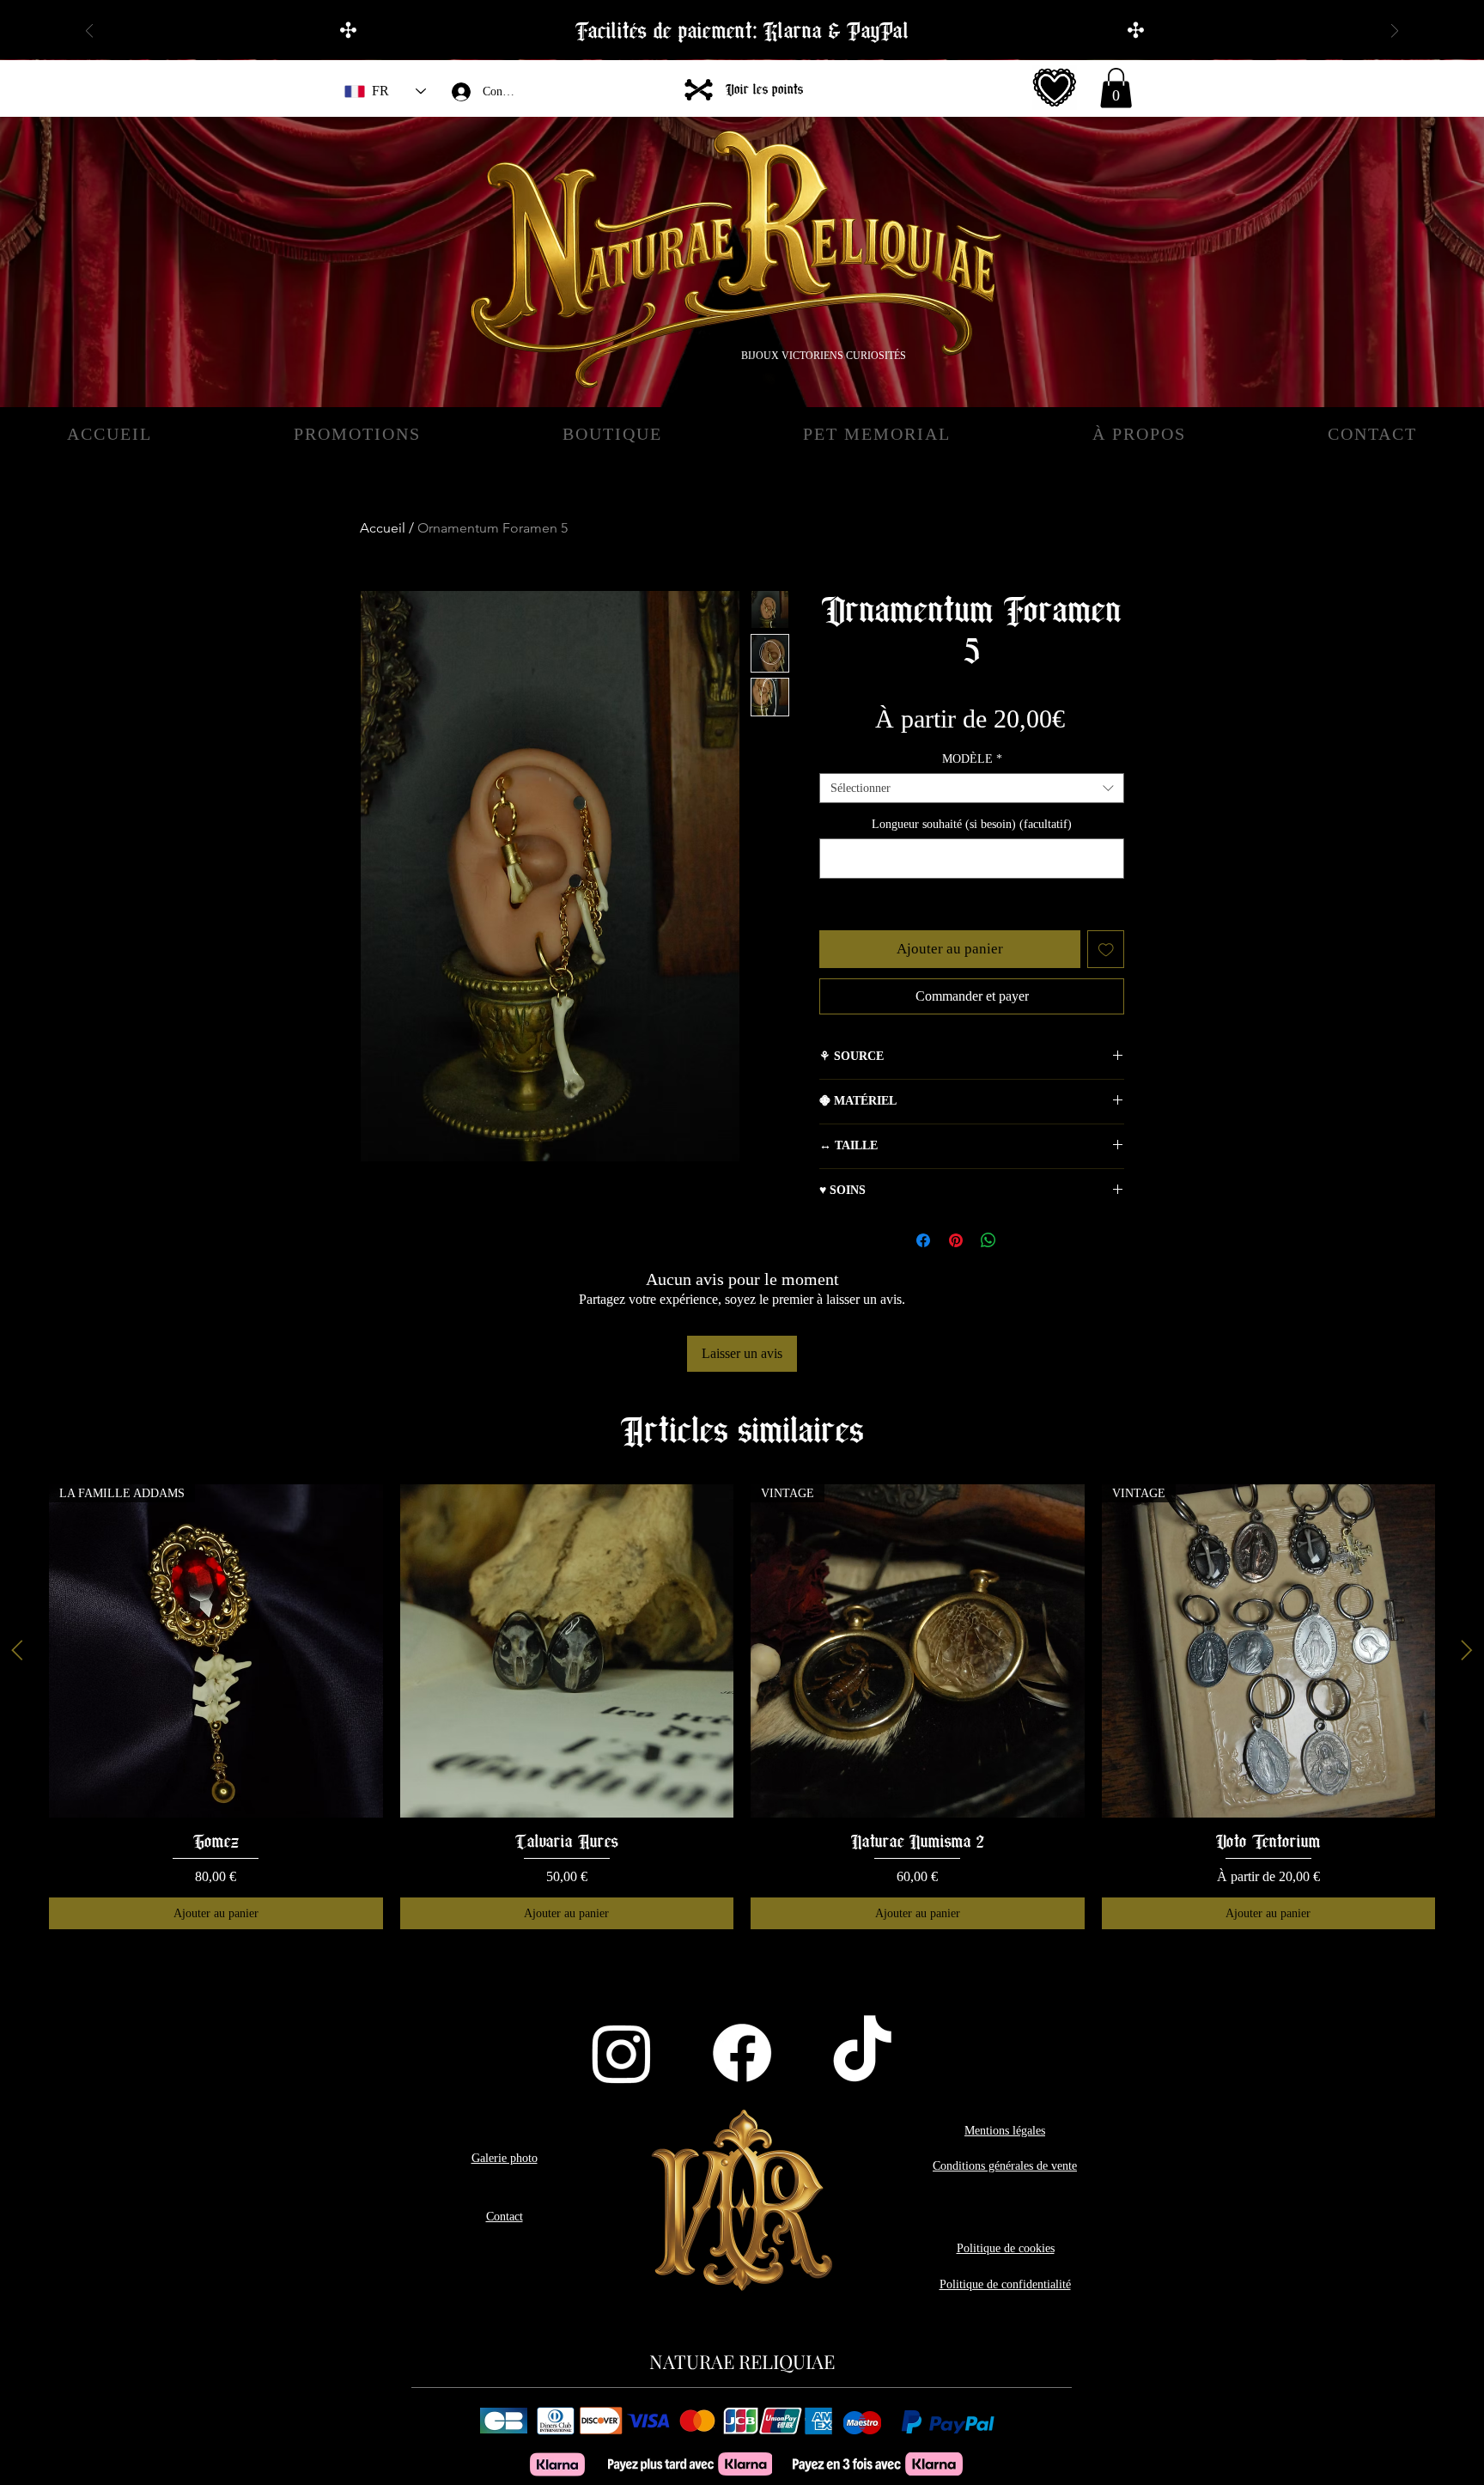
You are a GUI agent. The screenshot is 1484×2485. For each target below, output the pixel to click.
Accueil (383, 528)
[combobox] (972, 788)
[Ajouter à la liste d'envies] (1106, 949)
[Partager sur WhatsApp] (988, 1240)
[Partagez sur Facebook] (923, 1240)
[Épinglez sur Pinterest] (956, 1240)
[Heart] (1055, 88)
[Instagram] (622, 2053)
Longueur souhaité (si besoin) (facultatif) (972, 824)
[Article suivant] (1467, 1650)
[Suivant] (1395, 32)
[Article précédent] (17, 1650)
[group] (742, 1707)
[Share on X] (1021, 1240)
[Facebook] (742, 2053)
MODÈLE (972, 759)
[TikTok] (862, 2053)
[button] (1116, 88)
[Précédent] (89, 32)
